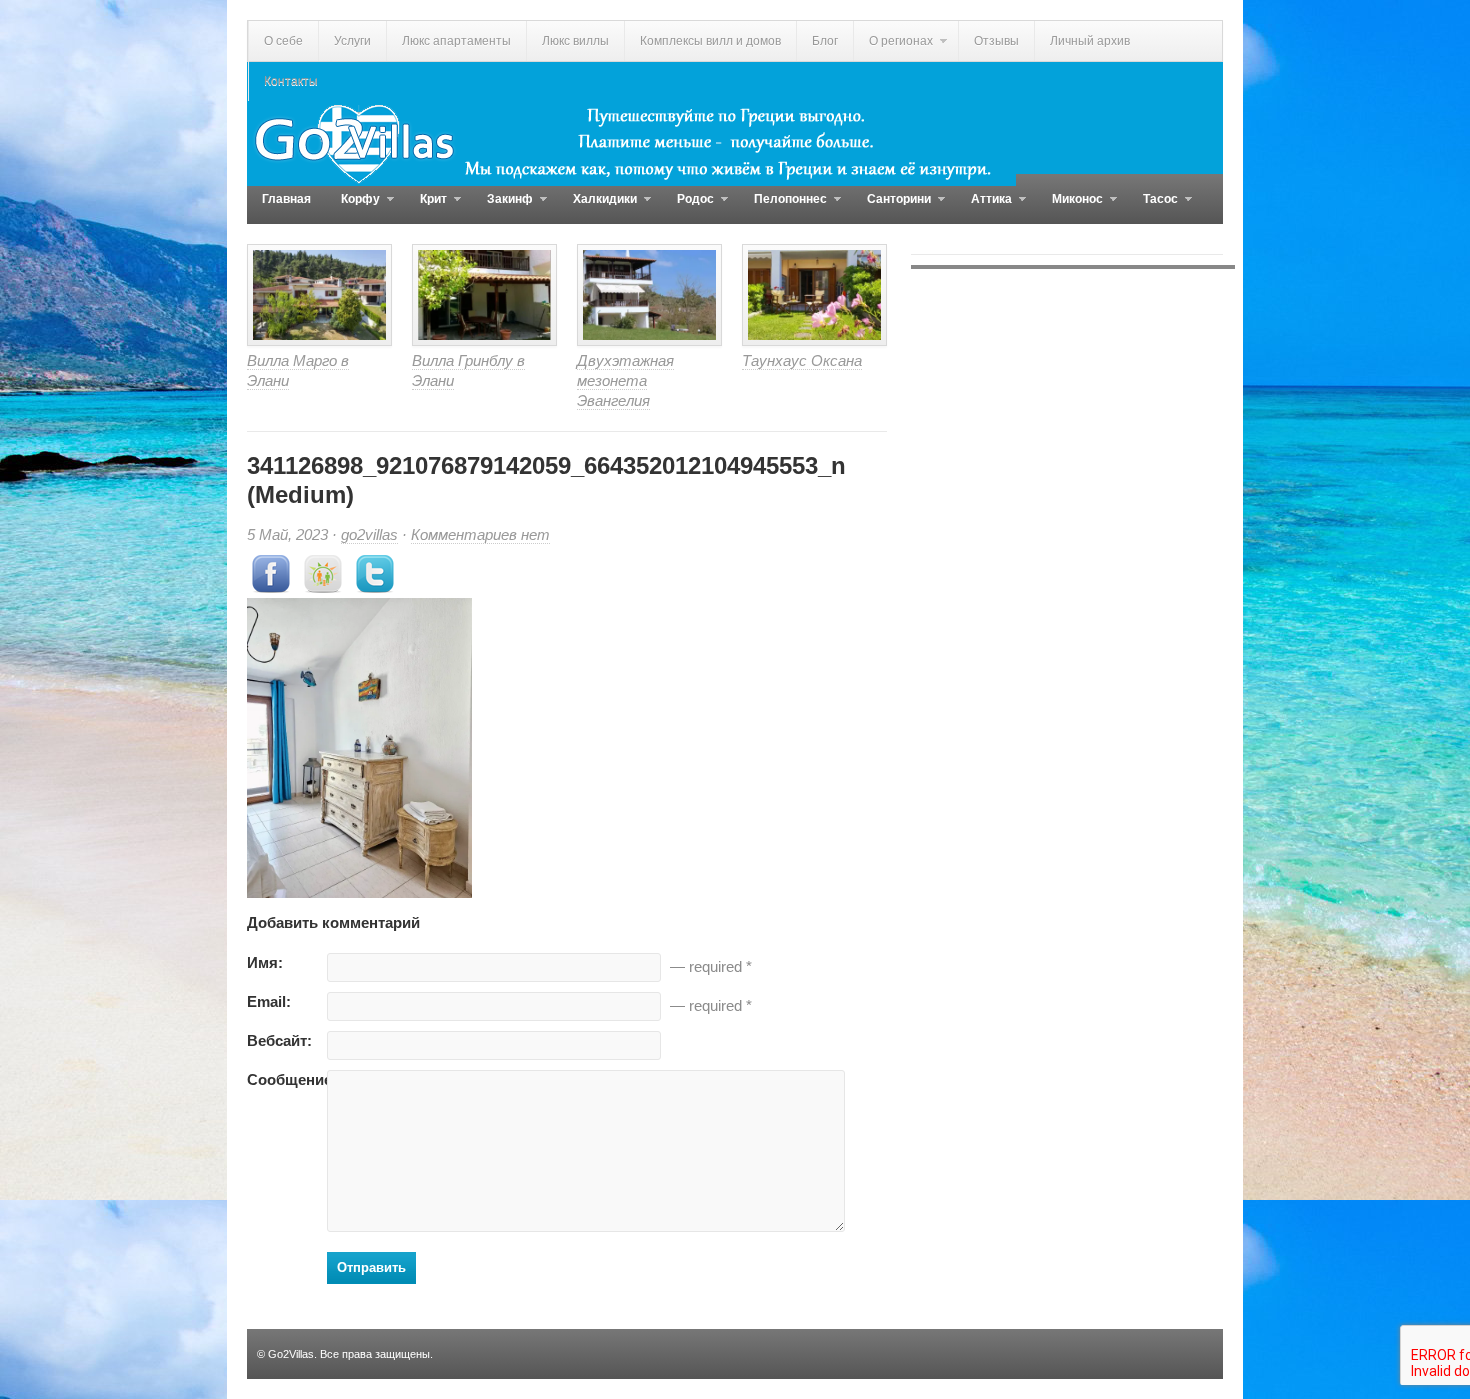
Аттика (984, 208)
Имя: (265, 962)
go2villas (369, 534)
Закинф (502, 208)
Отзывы (996, 41)
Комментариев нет (480, 535)
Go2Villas (291, 1354)
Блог (825, 41)
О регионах (893, 47)
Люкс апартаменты (456, 41)
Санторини (891, 208)
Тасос (1153, 208)
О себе (283, 41)
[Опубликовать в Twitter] (375, 587)
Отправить (371, 1267)
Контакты (291, 81)
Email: (269, 1001)
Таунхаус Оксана (802, 360)
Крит (426, 208)
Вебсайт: (279, 1040)
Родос (688, 208)
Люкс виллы (575, 41)
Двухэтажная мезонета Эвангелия (625, 380)
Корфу (353, 208)
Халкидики (597, 208)
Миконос (1070, 208)
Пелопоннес (783, 208)
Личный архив (1090, 41)
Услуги (352, 41)
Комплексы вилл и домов (710, 41)
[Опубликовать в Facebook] (271, 587)
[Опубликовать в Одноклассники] (323, 587)
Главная (286, 199)
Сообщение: (287, 1079)
